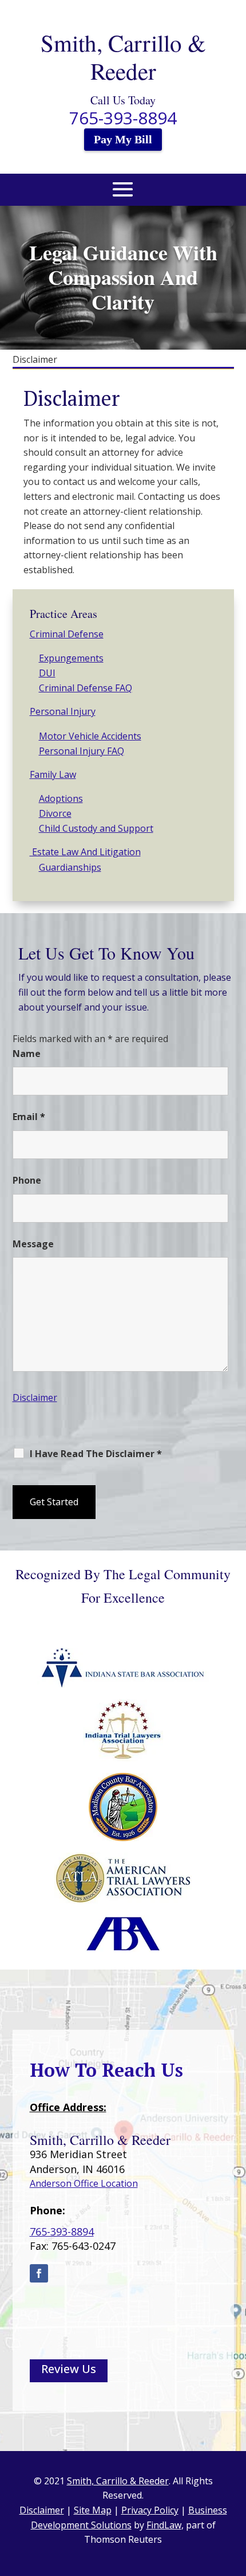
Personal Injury (63, 711)
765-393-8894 (123, 118)
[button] (123, 196)
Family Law (53, 774)
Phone (27, 1180)
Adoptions (61, 798)
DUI (47, 673)
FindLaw (164, 2525)
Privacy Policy (150, 2510)
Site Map (93, 2510)
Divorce (55, 813)
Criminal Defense (67, 634)
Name (27, 1054)
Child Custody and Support (96, 828)
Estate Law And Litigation (85, 852)
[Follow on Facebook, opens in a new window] (39, 2273)
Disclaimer (35, 1397)
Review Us (69, 2369)
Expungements (71, 658)
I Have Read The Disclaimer (96, 1454)
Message (33, 1244)
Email (29, 1117)
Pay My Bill (123, 139)
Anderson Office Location (84, 2183)
